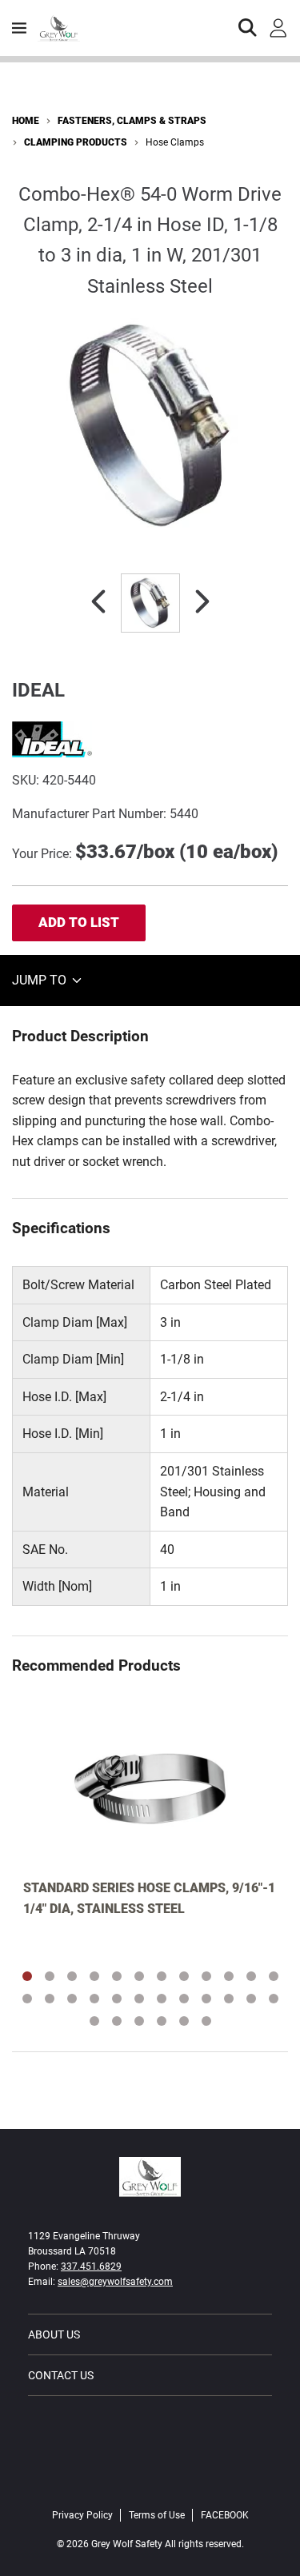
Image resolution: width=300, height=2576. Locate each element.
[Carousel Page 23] (251, 1999)
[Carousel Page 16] (94, 1999)
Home (26, 121)
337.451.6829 (91, 2266)
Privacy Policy (82, 2515)
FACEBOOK (225, 2515)
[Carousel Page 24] (274, 1999)
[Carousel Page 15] (72, 1999)
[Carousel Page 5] (117, 1976)
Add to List (79, 922)
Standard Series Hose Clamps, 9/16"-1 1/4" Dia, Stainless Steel (149, 1898)
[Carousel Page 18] (139, 1999)
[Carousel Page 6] (139, 1976)
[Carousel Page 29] (184, 2021)
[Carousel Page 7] (162, 1976)
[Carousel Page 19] (162, 1999)
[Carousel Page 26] (117, 2021)
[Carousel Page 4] (94, 1976)
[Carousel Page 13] (27, 1999)
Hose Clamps (175, 142)
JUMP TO (41, 980)
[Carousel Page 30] (206, 2021)
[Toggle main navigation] (19, 28)
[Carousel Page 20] (184, 1999)
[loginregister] (278, 28)
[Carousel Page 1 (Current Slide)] (27, 1976)
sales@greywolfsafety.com (115, 2282)
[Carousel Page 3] (72, 1976)
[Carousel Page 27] (139, 2021)
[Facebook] (150, 2481)
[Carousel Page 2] (50, 1976)
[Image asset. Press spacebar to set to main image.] (150, 603)
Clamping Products (76, 142)
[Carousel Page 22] (229, 1999)
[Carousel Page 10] (229, 1976)
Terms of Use (157, 2515)
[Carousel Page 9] (206, 1976)
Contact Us (61, 2375)
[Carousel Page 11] (251, 1976)
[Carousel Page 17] (117, 1999)
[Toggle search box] (248, 28)
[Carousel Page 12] (274, 1976)
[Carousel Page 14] (50, 1999)
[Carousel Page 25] (94, 2021)
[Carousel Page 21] (206, 1999)
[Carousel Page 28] (162, 2021)
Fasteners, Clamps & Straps (132, 121)
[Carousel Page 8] (184, 1976)
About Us (54, 2334)
